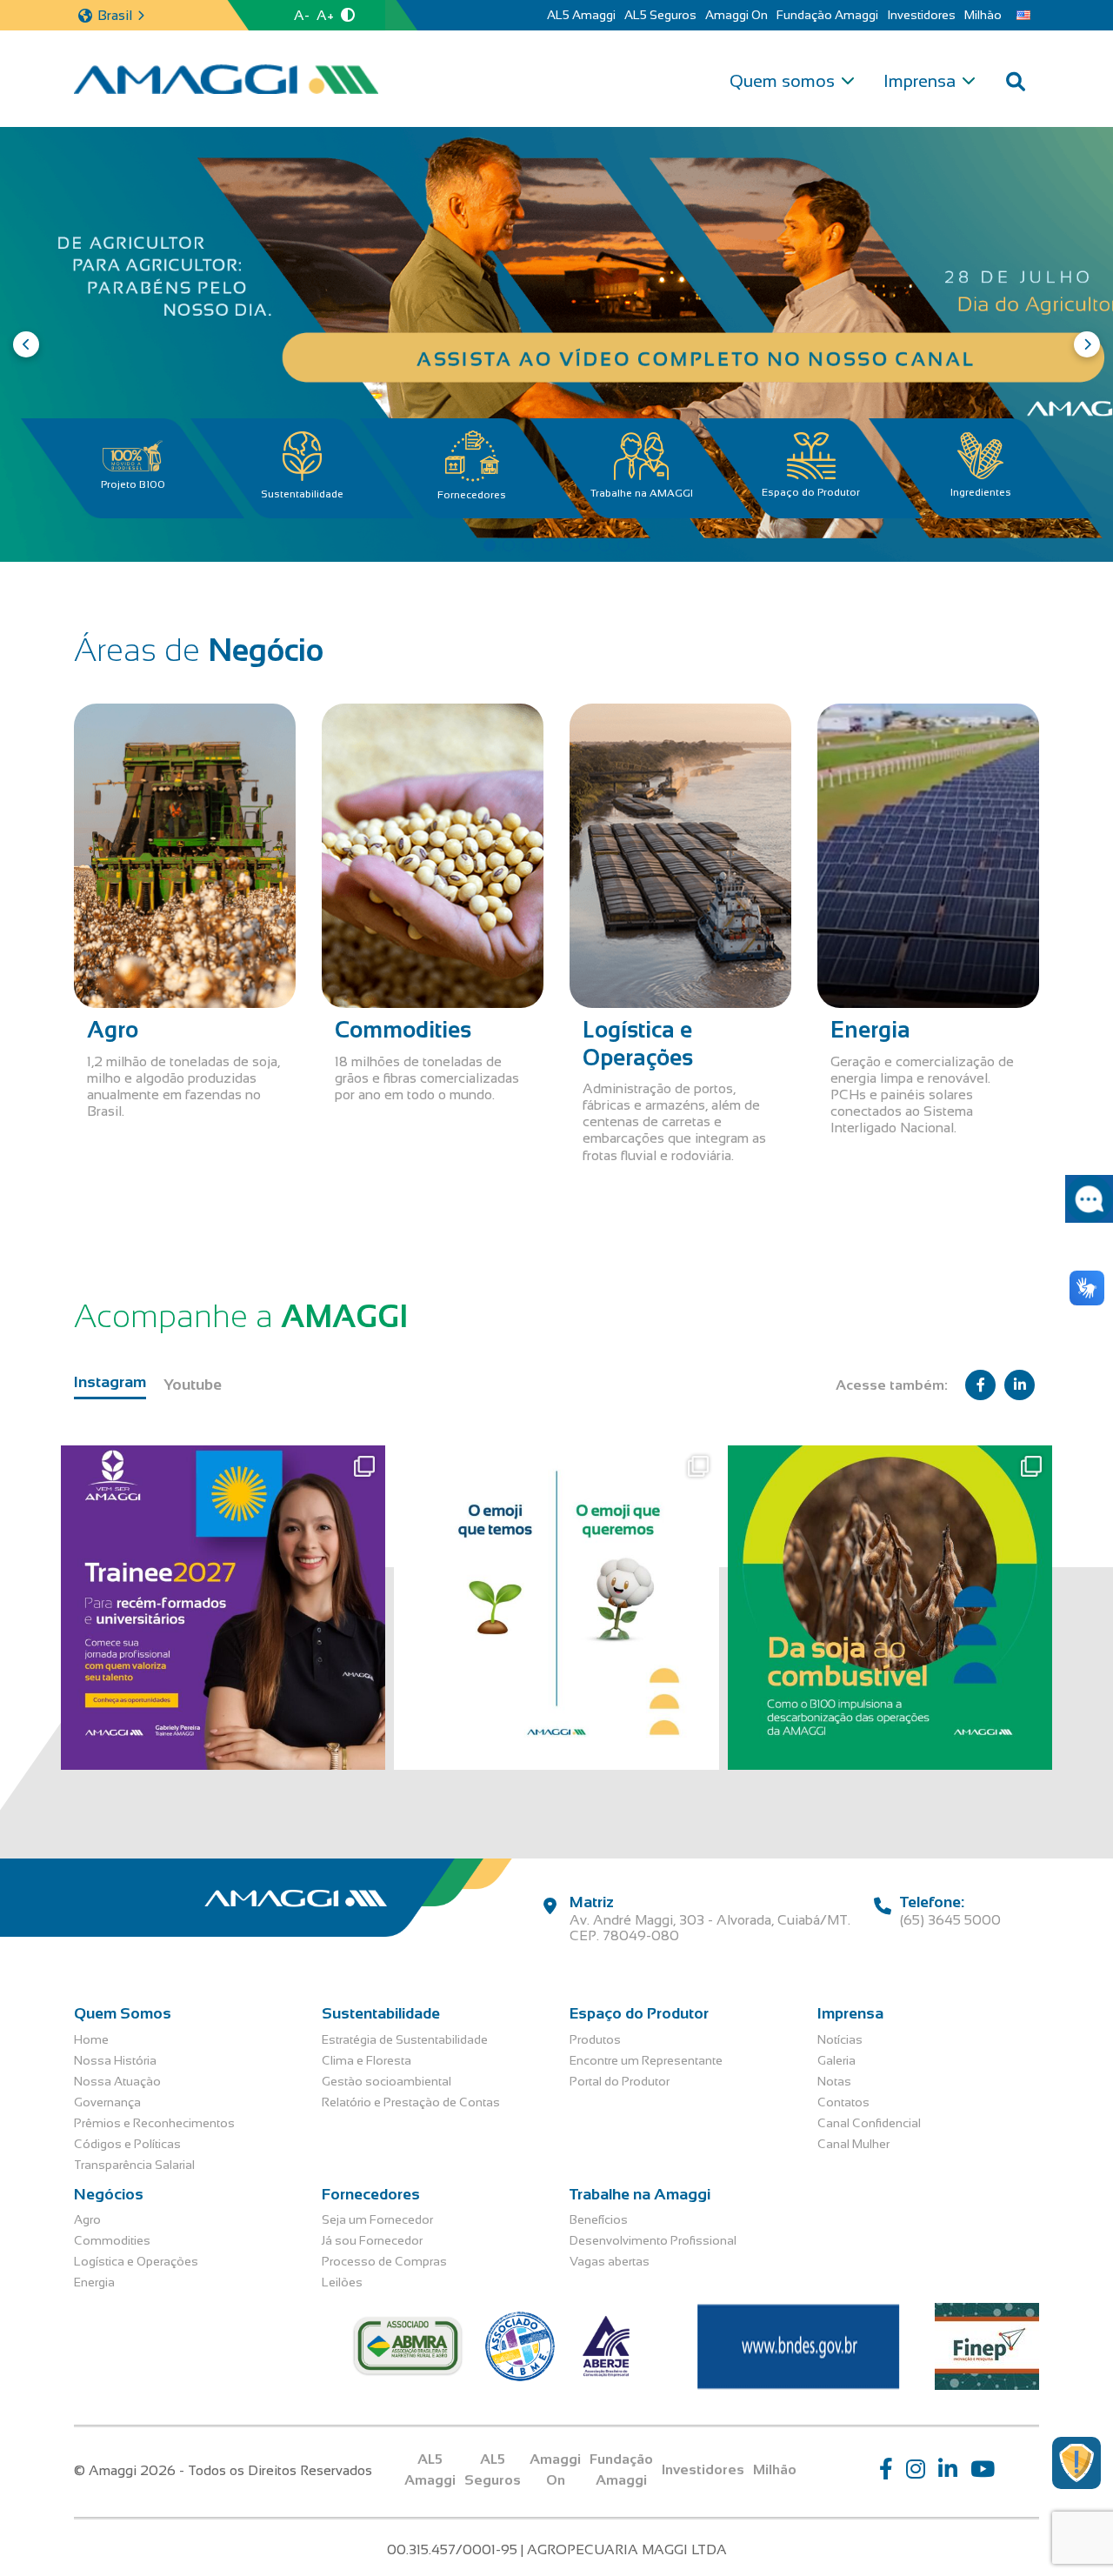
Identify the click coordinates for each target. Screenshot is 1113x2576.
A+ (325, 15)
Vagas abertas (610, 2261)
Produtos (595, 2039)
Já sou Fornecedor (372, 2240)
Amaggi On (736, 15)
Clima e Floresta (367, 2060)
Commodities (112, 2240)
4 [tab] (547, 545)
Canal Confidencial (869, 2123)
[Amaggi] (226, 79)
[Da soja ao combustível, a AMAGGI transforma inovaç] (890, 1608)
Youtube (193, 1385)
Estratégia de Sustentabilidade (405, 2039)
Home (91, 2039)
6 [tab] (585, 545)
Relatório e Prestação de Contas (411, 2102)
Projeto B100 (133, 484)
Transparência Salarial (134, 2165)
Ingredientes (981, 492)
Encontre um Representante (646, 2060)
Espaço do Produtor (811, 492)
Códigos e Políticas (127, 2144)
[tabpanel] (556, 344)
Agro (87, 2219)
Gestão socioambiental (387, 2081)
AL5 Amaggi (581, 15)
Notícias (840, 2039)
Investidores (921, 15)
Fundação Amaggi (827, 15)
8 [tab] (623, 545)
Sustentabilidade (302, 494)
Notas (834, 2081)
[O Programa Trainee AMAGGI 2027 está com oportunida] (223, 1608)
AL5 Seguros (660, 15)
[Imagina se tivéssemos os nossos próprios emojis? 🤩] (556, 1608)
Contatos (843, 2102)
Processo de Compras (384, 2261)
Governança (107, 2102)
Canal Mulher (853, 2144)
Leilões (342, 2282)
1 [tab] (490, 545)
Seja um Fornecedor (377, 2219)
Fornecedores (472, 495)
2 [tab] (509, 545)
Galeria (836, 2060)
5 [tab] (566, 545)
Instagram (110, 1382)
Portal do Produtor (620, 2081)
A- (302, 15)
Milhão (983, 15)
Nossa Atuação (117, 2081)
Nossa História (115, 2060)
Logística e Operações (136, 2261)
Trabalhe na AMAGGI (642, 493)
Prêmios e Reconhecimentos (154, 2123)
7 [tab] (604, 545)
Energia (94, 2282)
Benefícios (599, 2219)
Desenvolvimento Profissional (653, 2240)
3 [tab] (528, 545)
